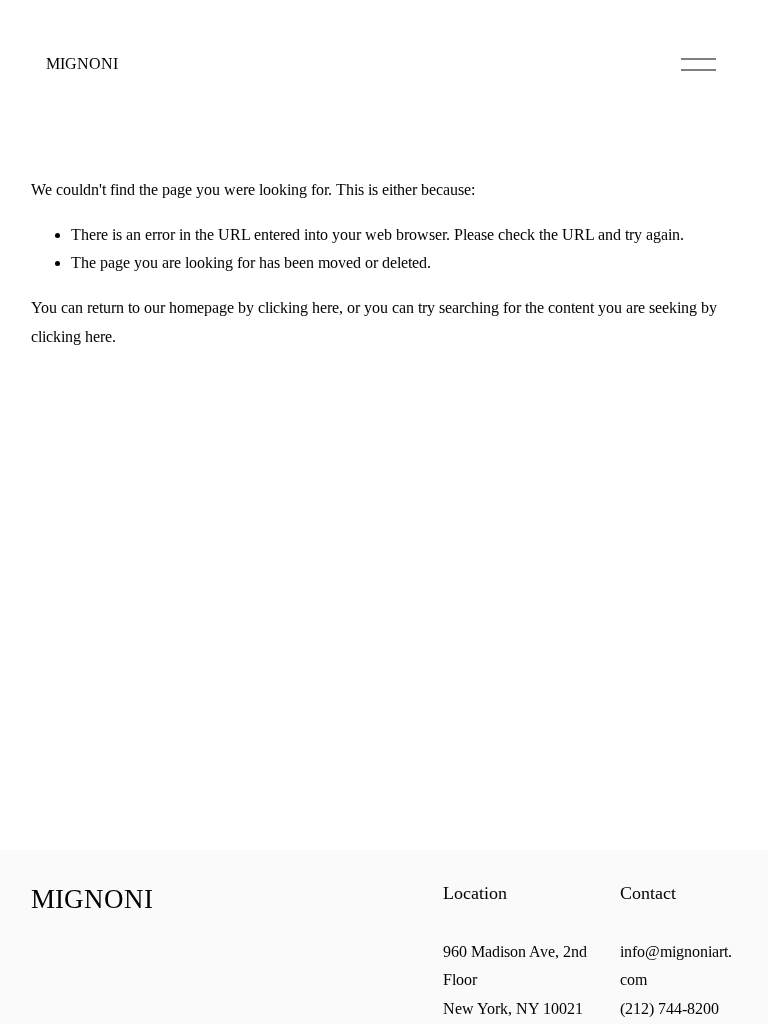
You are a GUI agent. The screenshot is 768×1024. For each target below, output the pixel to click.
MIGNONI (82, 63)
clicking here (298, 307)
